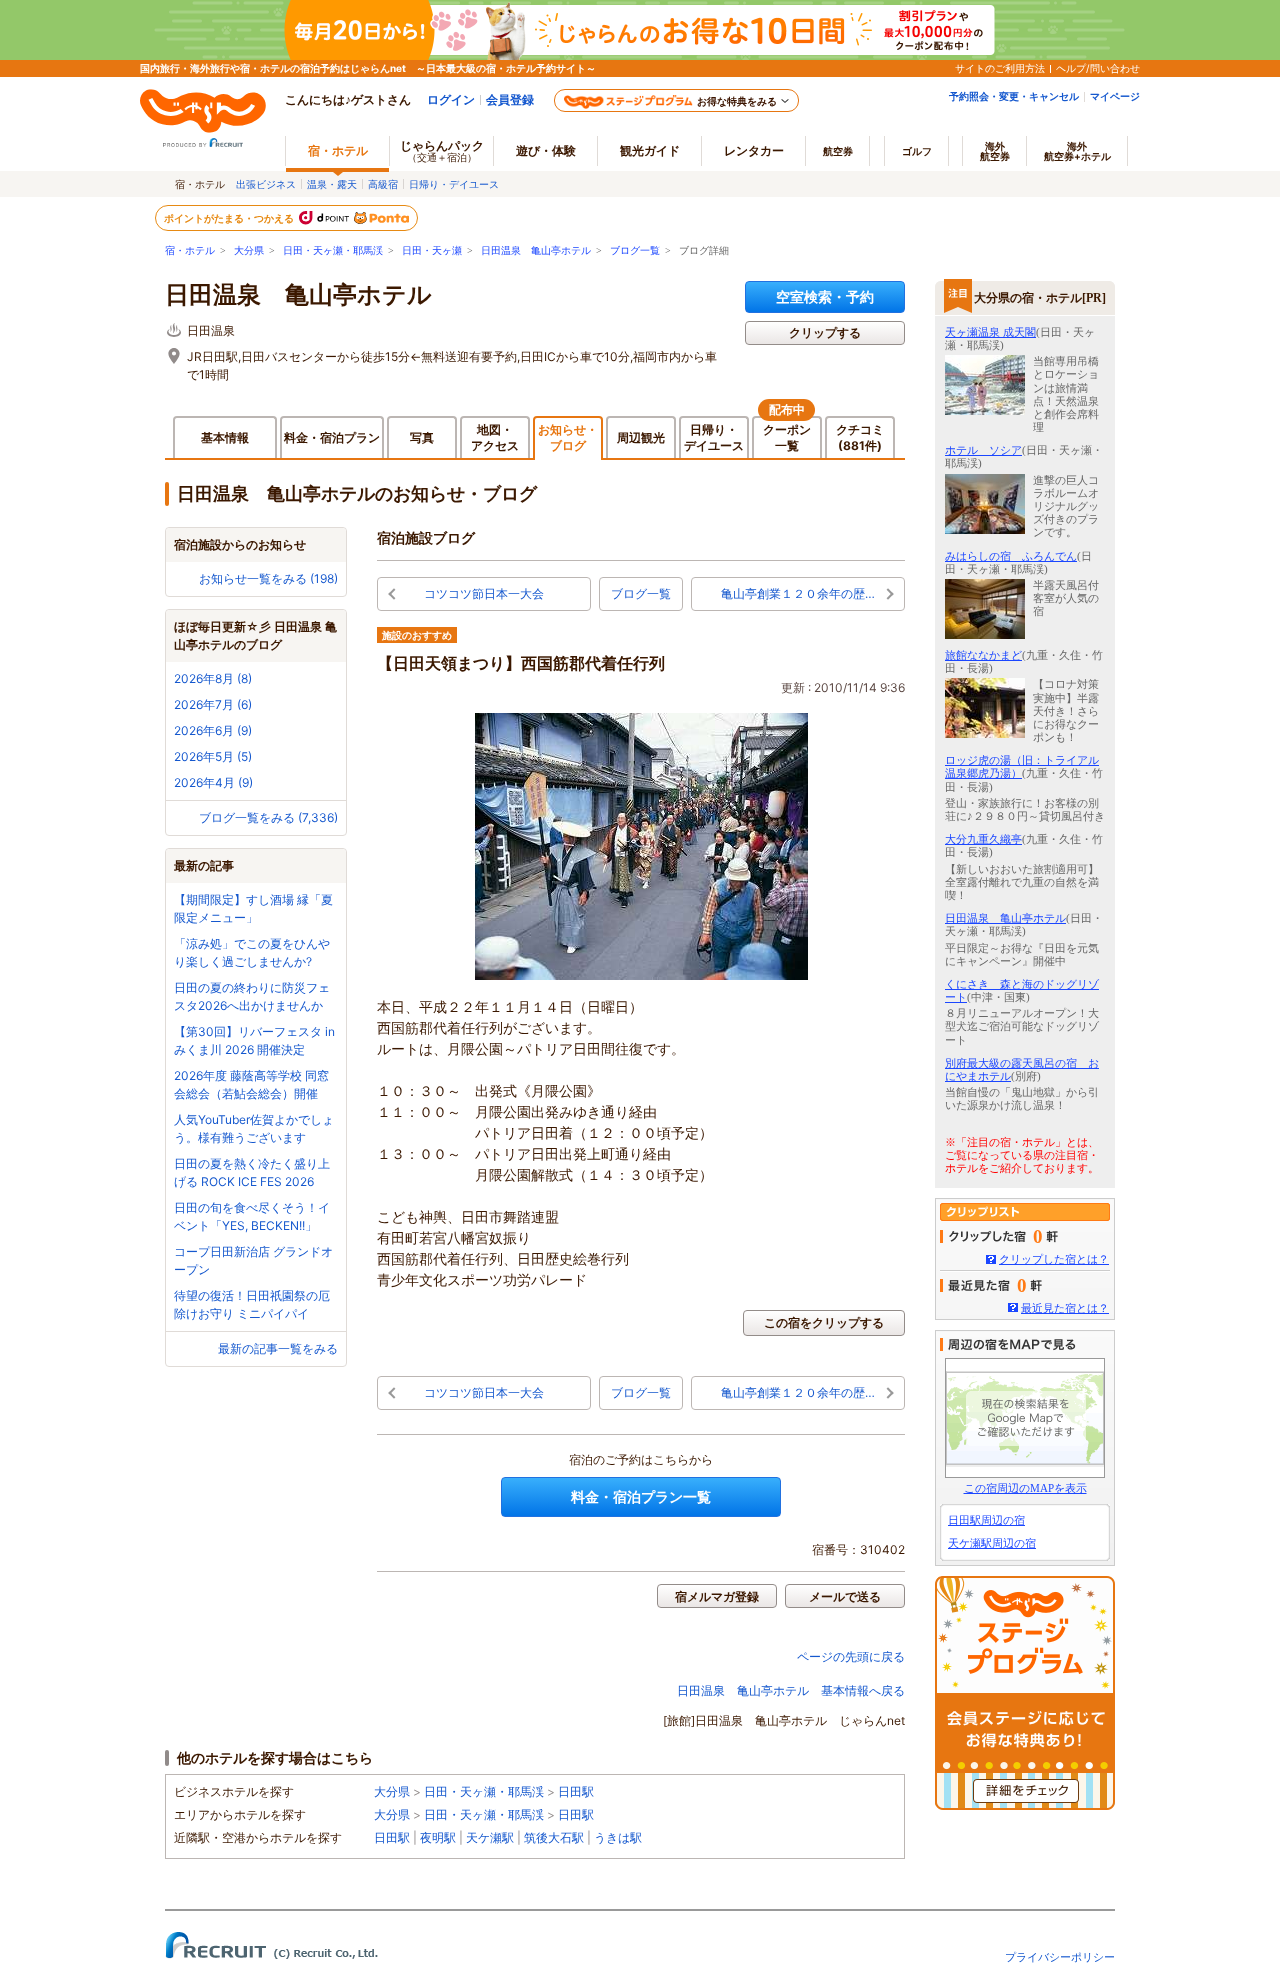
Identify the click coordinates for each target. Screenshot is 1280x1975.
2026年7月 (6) (213, 704)
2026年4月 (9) (213, 782)
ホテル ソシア (983, 450)
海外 (995, 151)
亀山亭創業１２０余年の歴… (798, 593)
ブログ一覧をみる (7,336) (268, 817)
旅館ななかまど (983, 655)
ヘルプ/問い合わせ (1098, 68)
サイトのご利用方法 (1000, 68)
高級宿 (383, 184)
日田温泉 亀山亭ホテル (536, 250)
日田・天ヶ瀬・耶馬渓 (333, 250)
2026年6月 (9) (213, 730)
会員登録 (510, 99)
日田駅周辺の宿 (986, 1520)
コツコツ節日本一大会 (484, 593)
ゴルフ (917, 151)
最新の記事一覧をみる (278, 1348)
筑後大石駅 (554, 1837)
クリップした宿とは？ (1054, 1259)
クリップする (825, 332)
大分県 (249, 250)
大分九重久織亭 (983, 839)
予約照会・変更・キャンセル (1014, 96)
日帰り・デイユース (454, 184)
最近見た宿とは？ (1065, 1308)
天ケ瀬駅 (490, 1837)
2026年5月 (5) (213, 756)
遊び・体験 (546, 150)
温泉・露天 (332, 184)
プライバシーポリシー (1060, 1957)
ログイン (451, 99)
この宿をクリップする (824, 1322)
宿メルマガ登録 (717, 1596)
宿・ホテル (190, 250)
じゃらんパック (442, 150)
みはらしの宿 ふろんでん (1011, 556)
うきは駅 (618, 1837)
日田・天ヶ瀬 (432, 250)
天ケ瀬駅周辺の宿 (992, 1543)
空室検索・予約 (825, 296)
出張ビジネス (266, 184)
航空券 (838, 151)
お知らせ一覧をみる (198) (268, 578)
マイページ (1115, 96)
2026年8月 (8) (213, 678)
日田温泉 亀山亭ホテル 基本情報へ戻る (791, 1690)
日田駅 (576, 1791)
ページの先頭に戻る (851, 1656)
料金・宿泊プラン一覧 (641, 1496)
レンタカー (754, 150)
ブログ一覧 (635, 250)
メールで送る (845, 1596)
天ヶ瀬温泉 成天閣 (990, 332)
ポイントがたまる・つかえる (230, 218)
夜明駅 (438, 1837)
